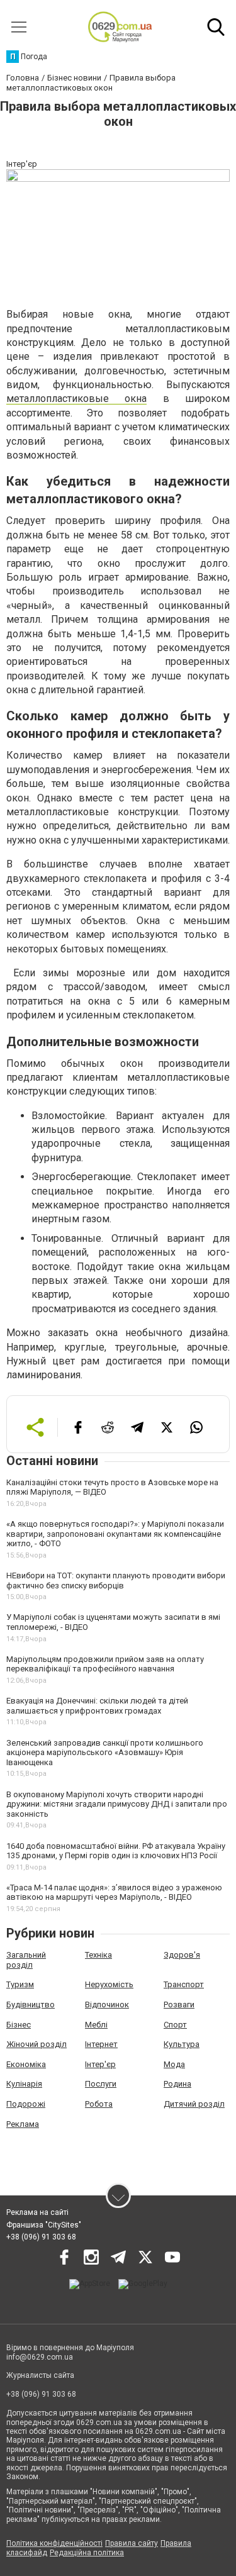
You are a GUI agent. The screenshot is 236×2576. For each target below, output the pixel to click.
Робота (99, 2104)
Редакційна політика (87, 2553)
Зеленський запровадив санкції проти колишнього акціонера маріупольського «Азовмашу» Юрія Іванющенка (105, 1753)
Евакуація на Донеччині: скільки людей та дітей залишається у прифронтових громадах (97, 1706)
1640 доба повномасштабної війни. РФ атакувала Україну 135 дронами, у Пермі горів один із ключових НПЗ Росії (116, 1851)
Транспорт (184, 1984)
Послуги (101, 2084)
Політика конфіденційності (54, 2543)
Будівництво (31, 2004)
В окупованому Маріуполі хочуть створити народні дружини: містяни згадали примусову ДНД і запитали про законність (117, 1804)
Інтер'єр (100, 2064)
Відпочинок (107, 2004)
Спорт (175, 2025)
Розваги (179, 2004)
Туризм (20, 1984)
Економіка (26, 2064)
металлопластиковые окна (76, 399)
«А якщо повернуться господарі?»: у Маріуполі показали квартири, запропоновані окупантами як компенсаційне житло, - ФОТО (115, 1534)
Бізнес (19, 2025)
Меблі (96, 2025)
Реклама (23, 2124)
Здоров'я (182, 1955)
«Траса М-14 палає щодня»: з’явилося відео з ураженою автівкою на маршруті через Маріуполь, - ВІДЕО (114, 1893)
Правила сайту (132, 2543)
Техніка (98, 1955)
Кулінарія (24, 2084)
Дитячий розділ (194, 2104)
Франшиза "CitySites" (44, 2225)
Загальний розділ (26, 1960)
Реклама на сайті (37, 2212)
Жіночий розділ (37, 2044)
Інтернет (101, 2044)
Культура (182, 2044)
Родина (177, 2084)
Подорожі (26, 2104)
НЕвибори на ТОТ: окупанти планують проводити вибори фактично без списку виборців (116, 1581)
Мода (174, 2064)
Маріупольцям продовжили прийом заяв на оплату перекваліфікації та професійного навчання (105, 1664)
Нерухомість (109, 1984)
